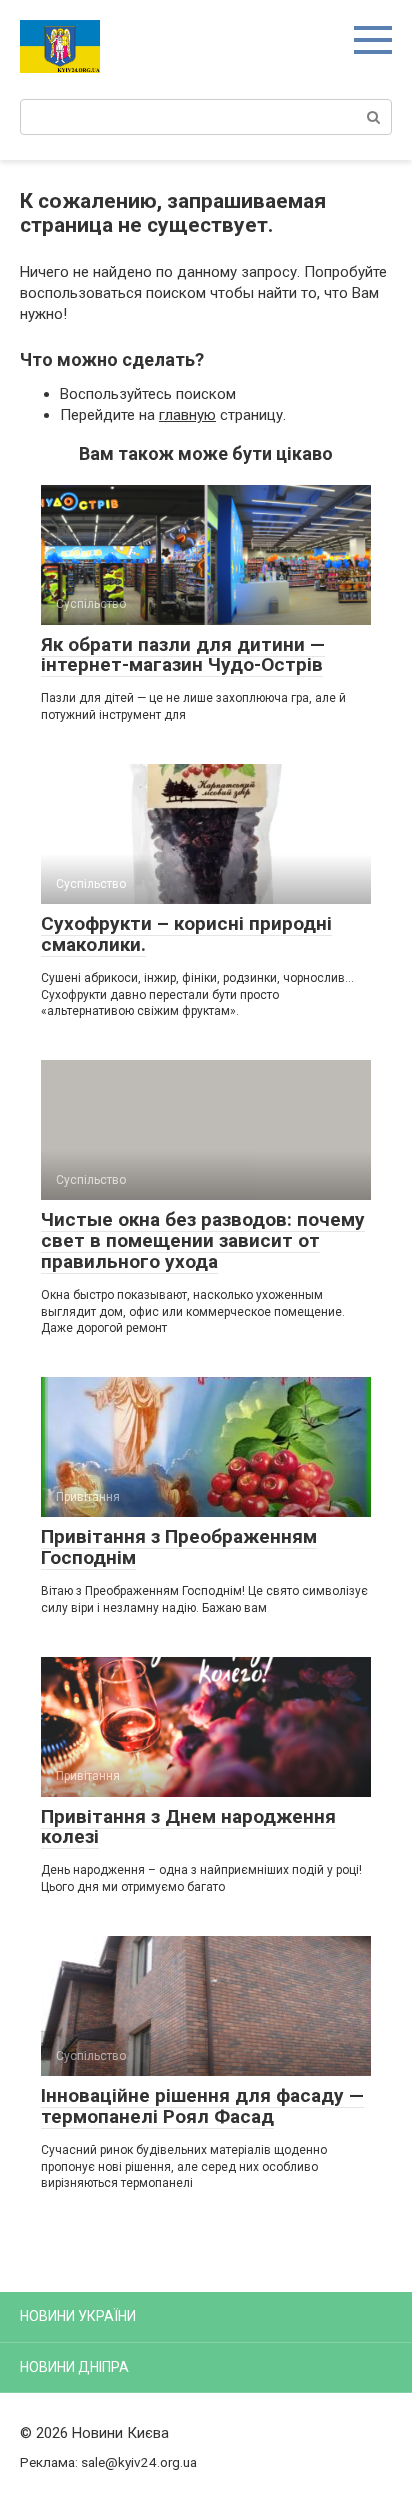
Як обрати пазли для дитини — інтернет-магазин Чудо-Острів (183, 655)
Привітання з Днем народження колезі (188, 1827)
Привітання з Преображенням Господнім (179, 1547)
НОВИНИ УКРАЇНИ (78, 2316)
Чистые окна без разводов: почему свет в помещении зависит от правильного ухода (203, 1240)
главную (187, 415)
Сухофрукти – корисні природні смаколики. (186, 934)
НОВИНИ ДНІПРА (74, 2367)
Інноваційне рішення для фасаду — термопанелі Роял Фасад (202, 2106)
